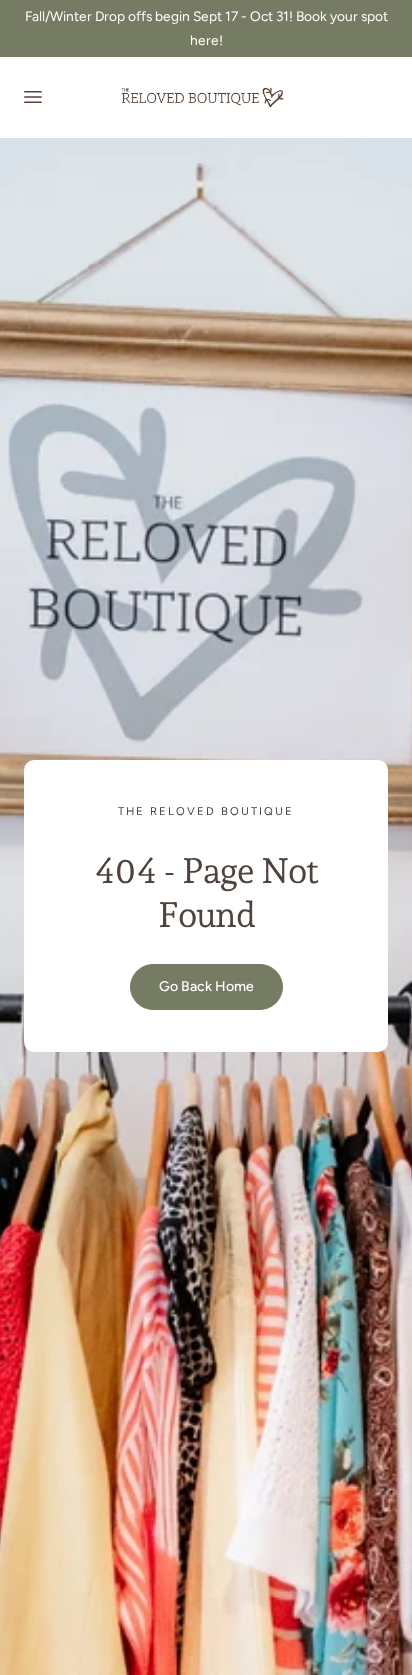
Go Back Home (206, 986)
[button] (32, 97)
